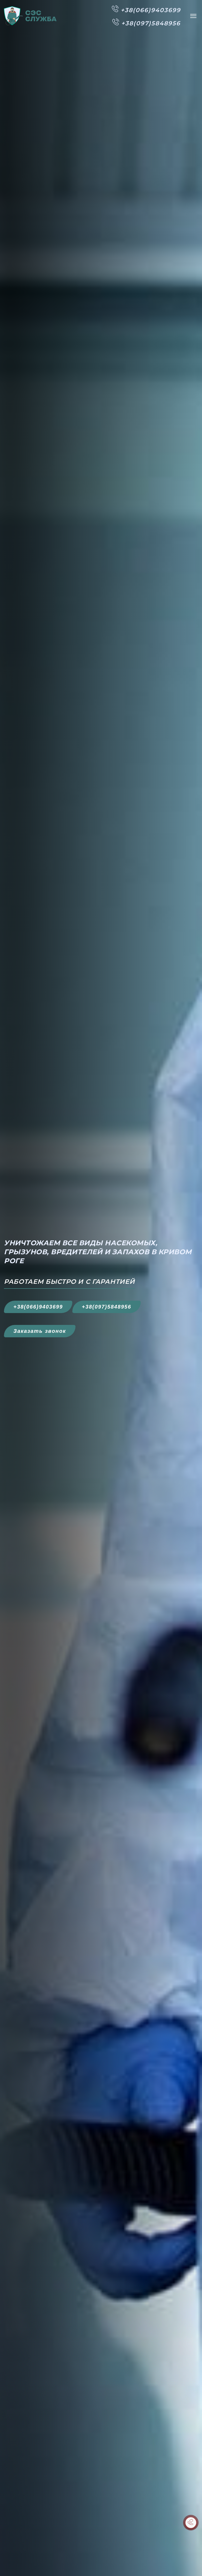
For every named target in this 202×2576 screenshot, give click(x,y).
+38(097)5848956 (107, 1307)
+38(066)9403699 (38, 1307)
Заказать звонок (40, 1331)
